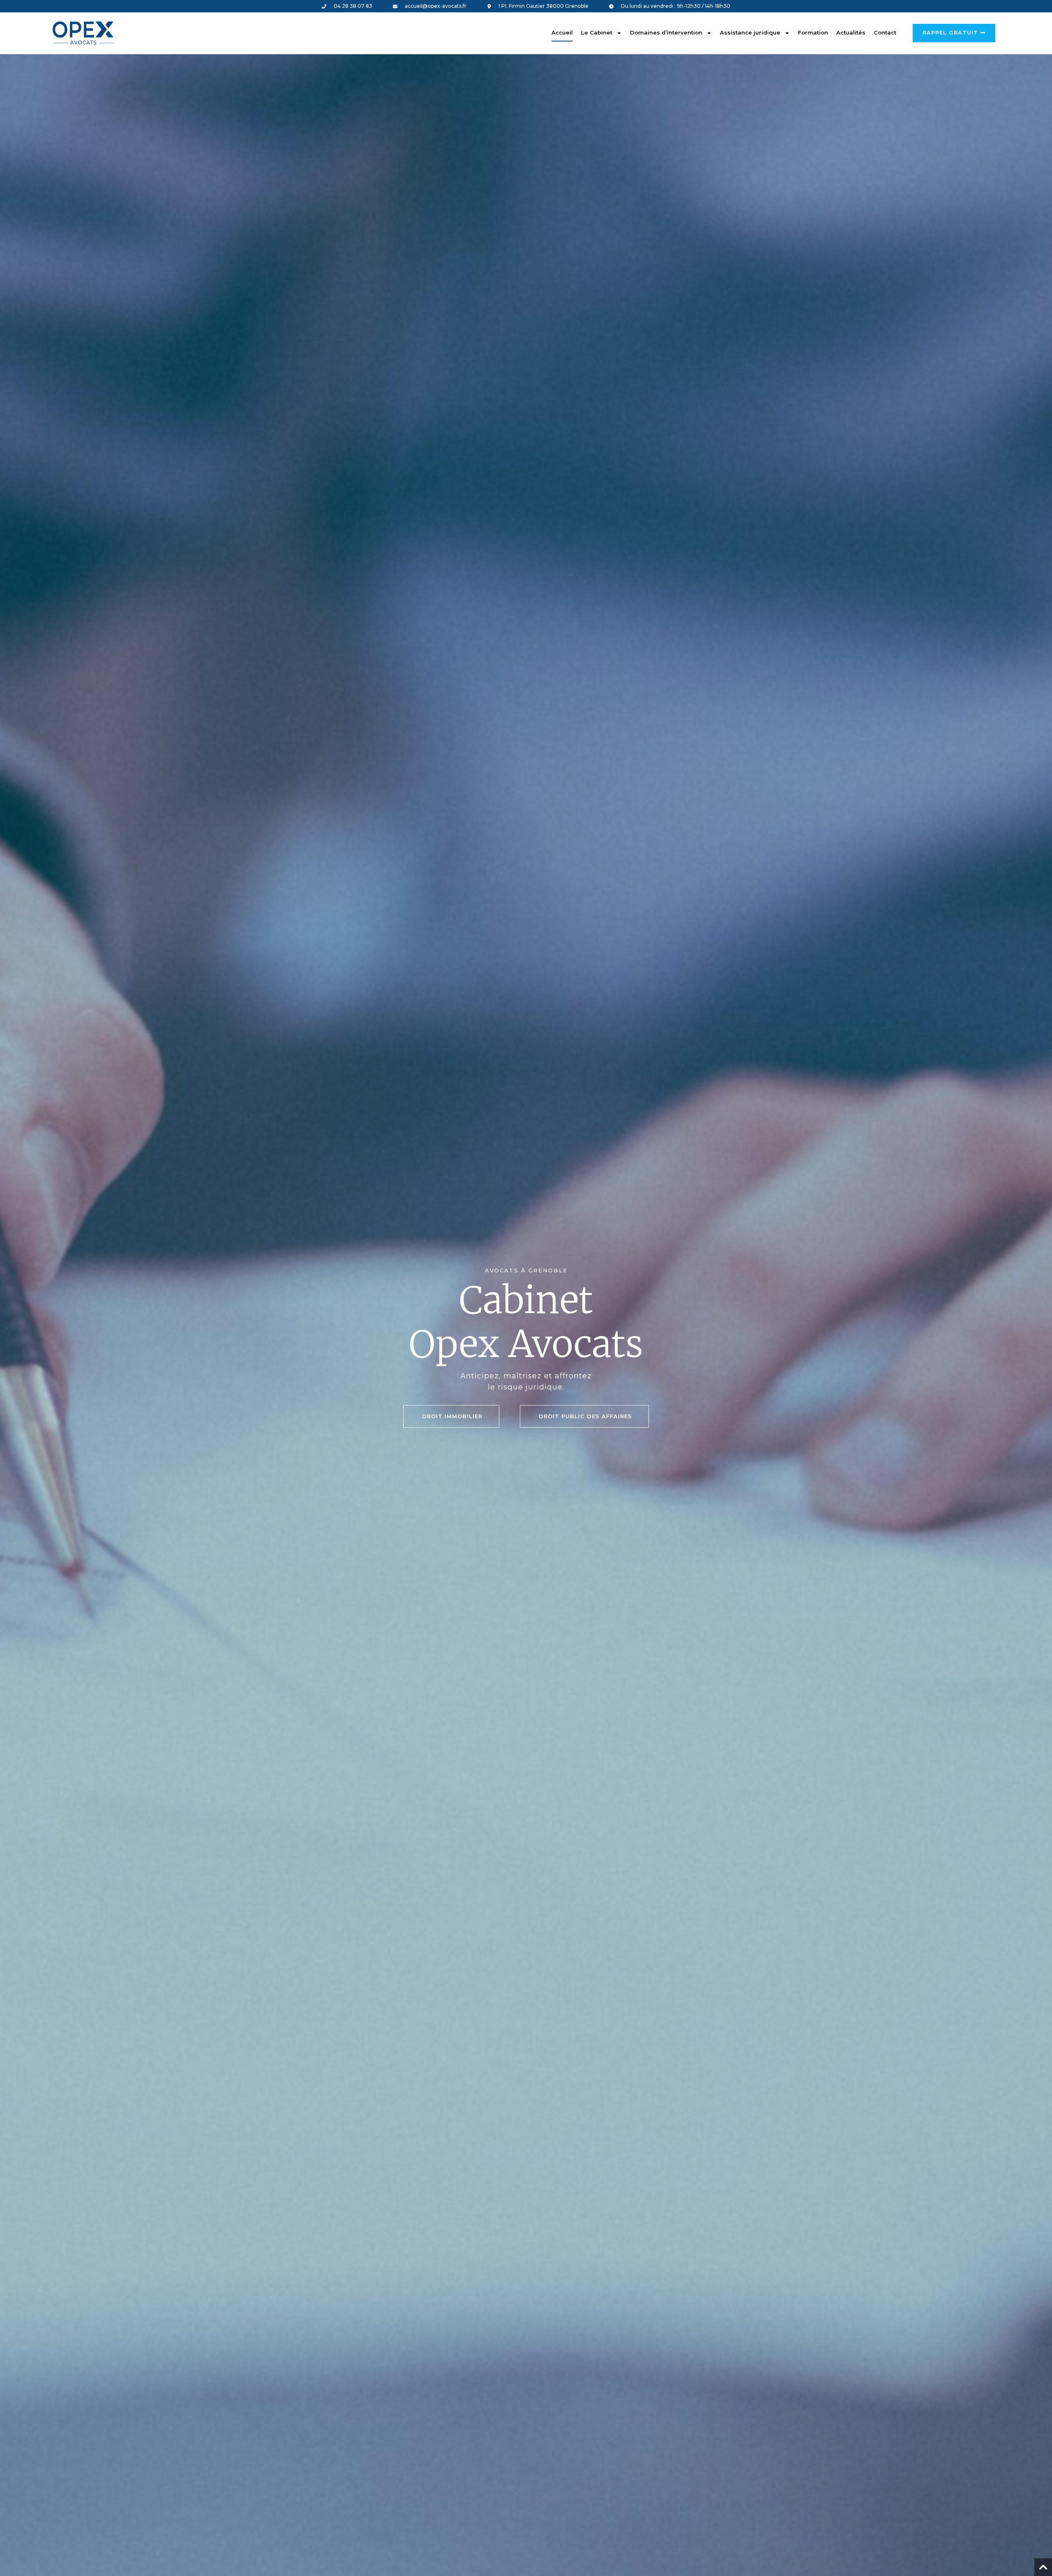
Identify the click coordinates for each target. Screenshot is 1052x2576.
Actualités (851, 32)
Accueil (562, 32)
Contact (885, 32)
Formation (813, 32)
